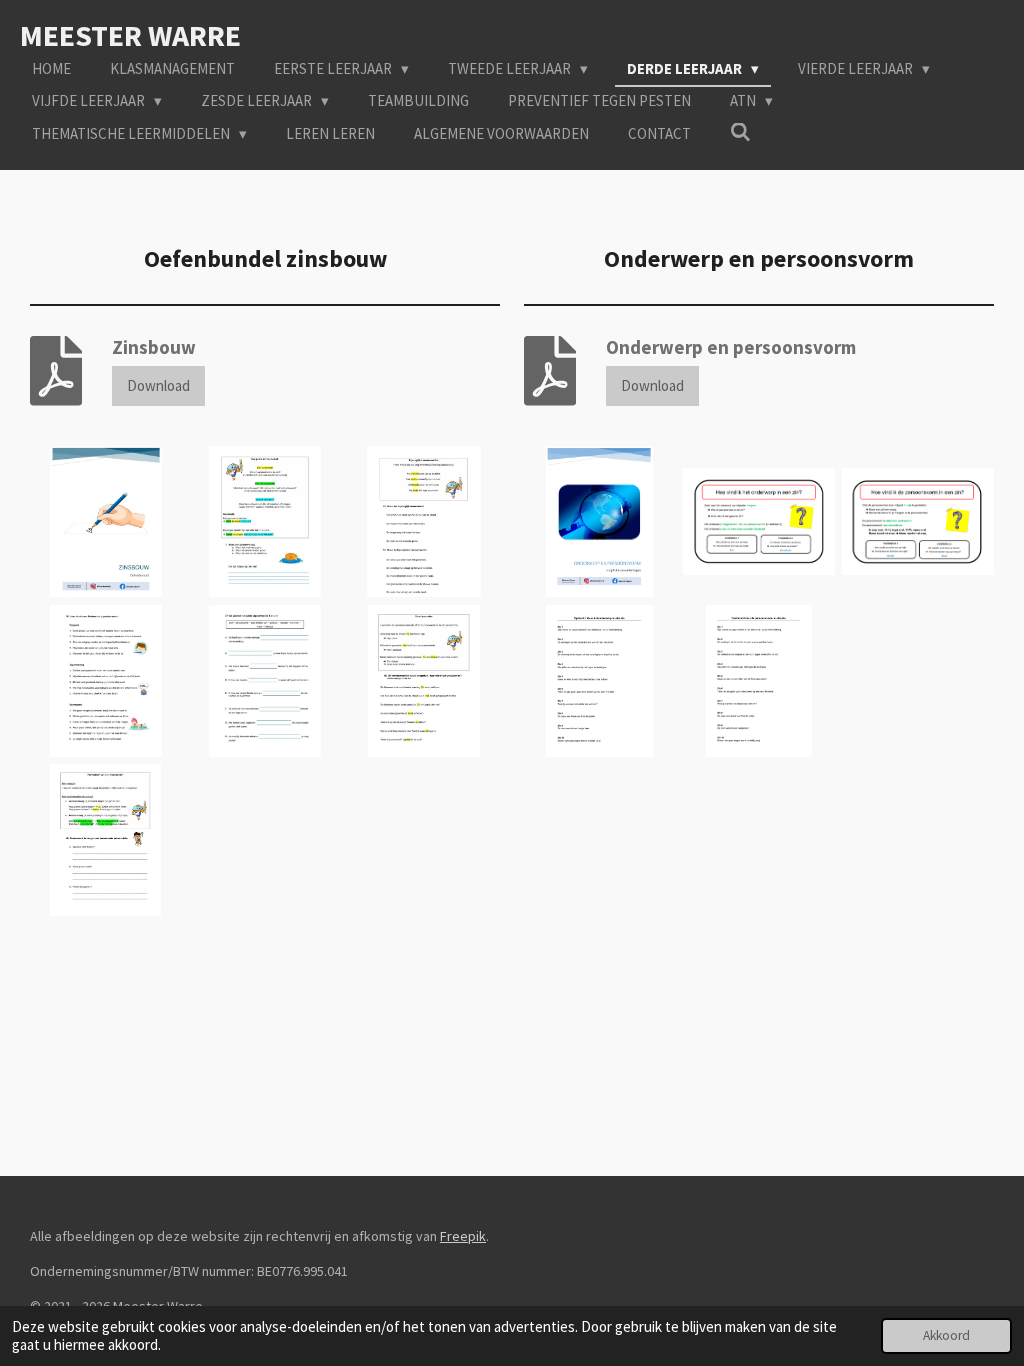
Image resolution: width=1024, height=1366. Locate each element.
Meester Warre (130, 35)
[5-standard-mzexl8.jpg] (264, 680)
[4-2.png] (599, 680)
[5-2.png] (758, 680)
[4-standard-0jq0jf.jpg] (105, 680)
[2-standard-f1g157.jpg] (264, 521)
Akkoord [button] (946, 1335)
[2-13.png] (758, 521)
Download (158, 385)
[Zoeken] (740, 132)
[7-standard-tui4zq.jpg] (105, 839)
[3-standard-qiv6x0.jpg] (424, 521)
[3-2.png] (918, 521)
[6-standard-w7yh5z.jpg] (424, 680)
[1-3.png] (599, 521)
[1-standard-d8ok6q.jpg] (105, 521)
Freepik (463, 1236)
